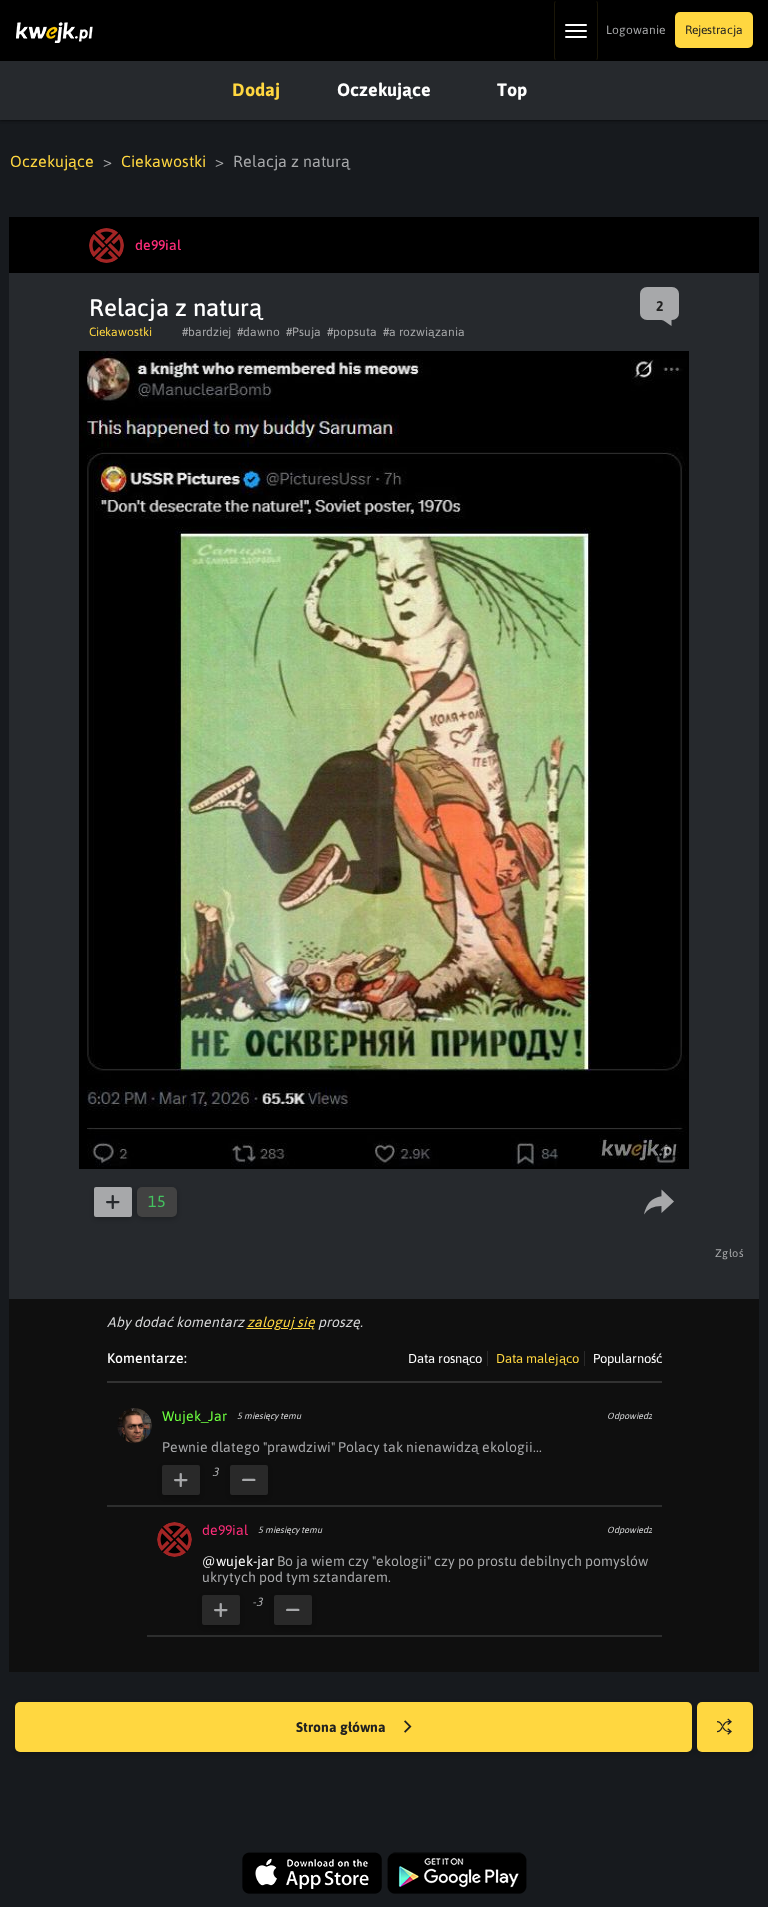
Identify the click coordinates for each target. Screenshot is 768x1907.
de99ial (225, 1530)
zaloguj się (281, 1322)
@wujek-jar (238, 1561)
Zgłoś (730, 1253)
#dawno (258, 332)
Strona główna (342, 1727)
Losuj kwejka (725, 1727)
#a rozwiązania (424, 332)
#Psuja (303, 332)
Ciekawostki (163, 161)
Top (512, 89)
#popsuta (352, 332)
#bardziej (206, 332)
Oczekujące (384, 89)
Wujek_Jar (194, 1416)
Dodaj (256, 89)
